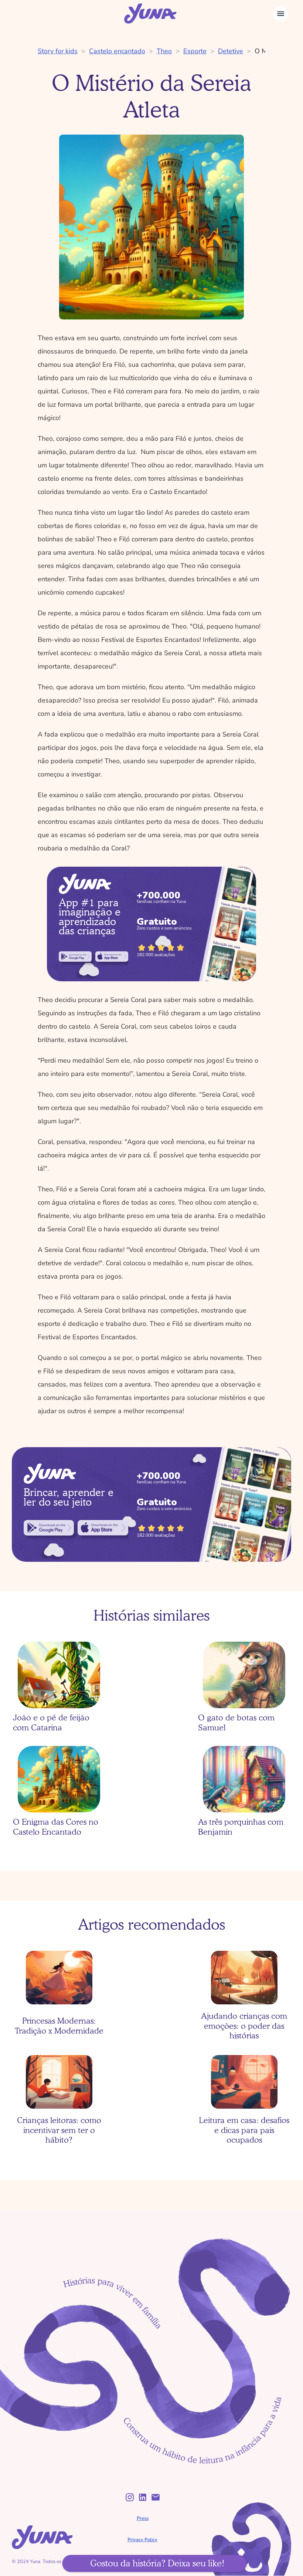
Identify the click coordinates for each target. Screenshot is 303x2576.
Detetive (231, 51)
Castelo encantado (117, 51)
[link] (75, 957)
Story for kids (58, 51)
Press (143, 2518)
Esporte (195, 51)
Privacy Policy (142, 2540)
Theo (164, 51)
